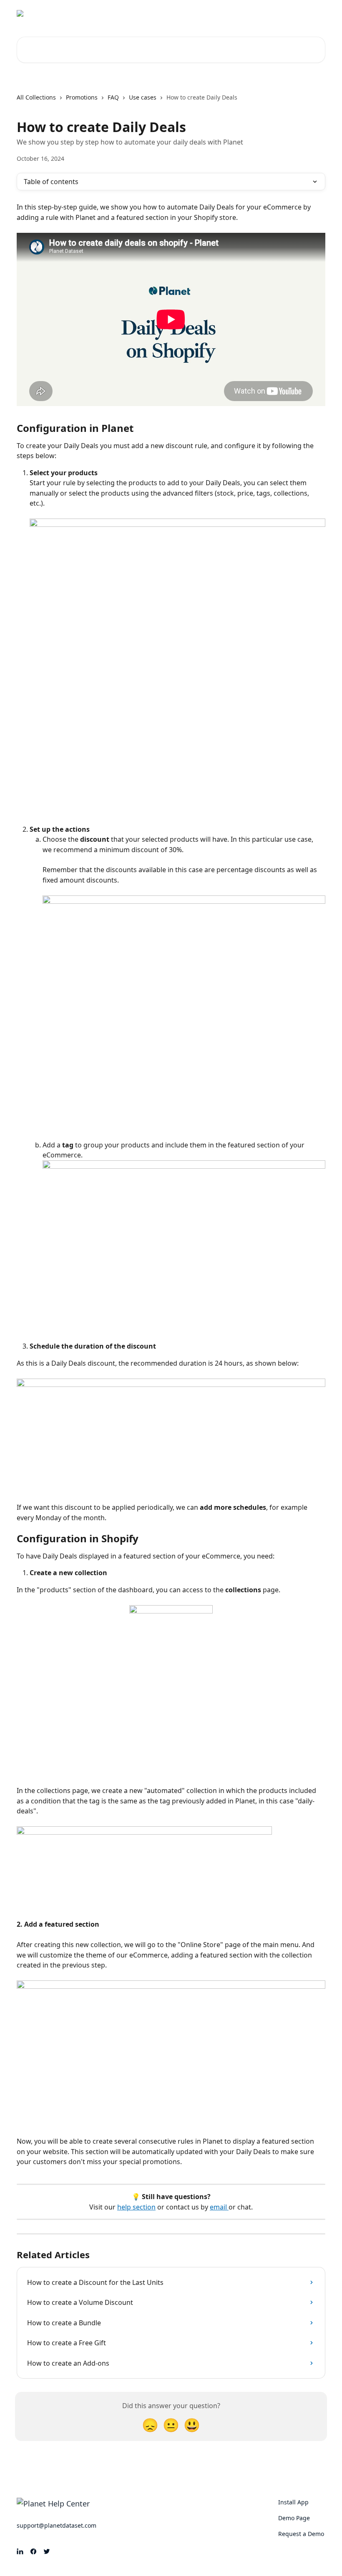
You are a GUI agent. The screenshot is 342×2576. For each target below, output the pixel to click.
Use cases (143, 97)
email (219, 2207)
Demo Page (204, 13)
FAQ (113, 97)
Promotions (82, 97)
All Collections (36, 97)
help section (136, 2207)
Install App (162, 13)
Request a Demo (254, 13)
